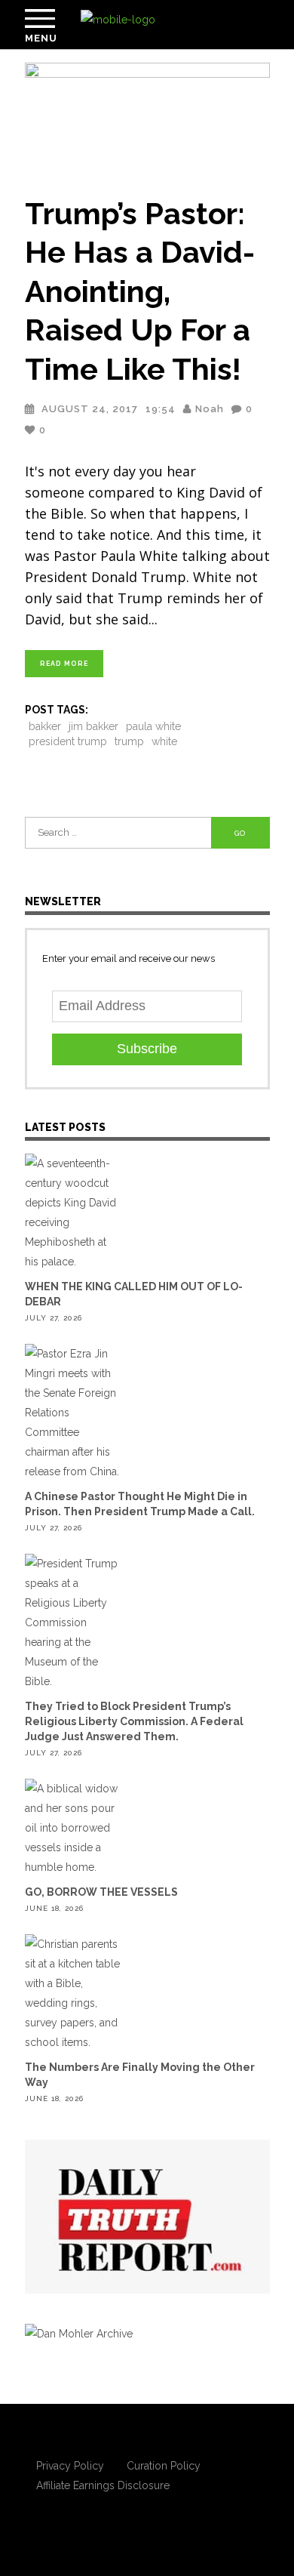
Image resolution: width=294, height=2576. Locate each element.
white (164, 741)
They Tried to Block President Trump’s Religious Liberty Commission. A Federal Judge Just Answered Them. (134, 1721)
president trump (68, 741)
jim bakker (93, 726)
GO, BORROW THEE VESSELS (101, 1892)
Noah (210, 409)
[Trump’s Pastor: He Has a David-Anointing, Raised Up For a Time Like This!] (147, 120)
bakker (45, 726)
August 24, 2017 (90, 409)
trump (129, 741)
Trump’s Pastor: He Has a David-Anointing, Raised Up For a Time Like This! (140, 291)
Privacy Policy (70, 2466)
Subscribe (147, 1049)
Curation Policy (164, 2466)
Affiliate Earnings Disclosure (103, 2485)
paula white (153, 726)
